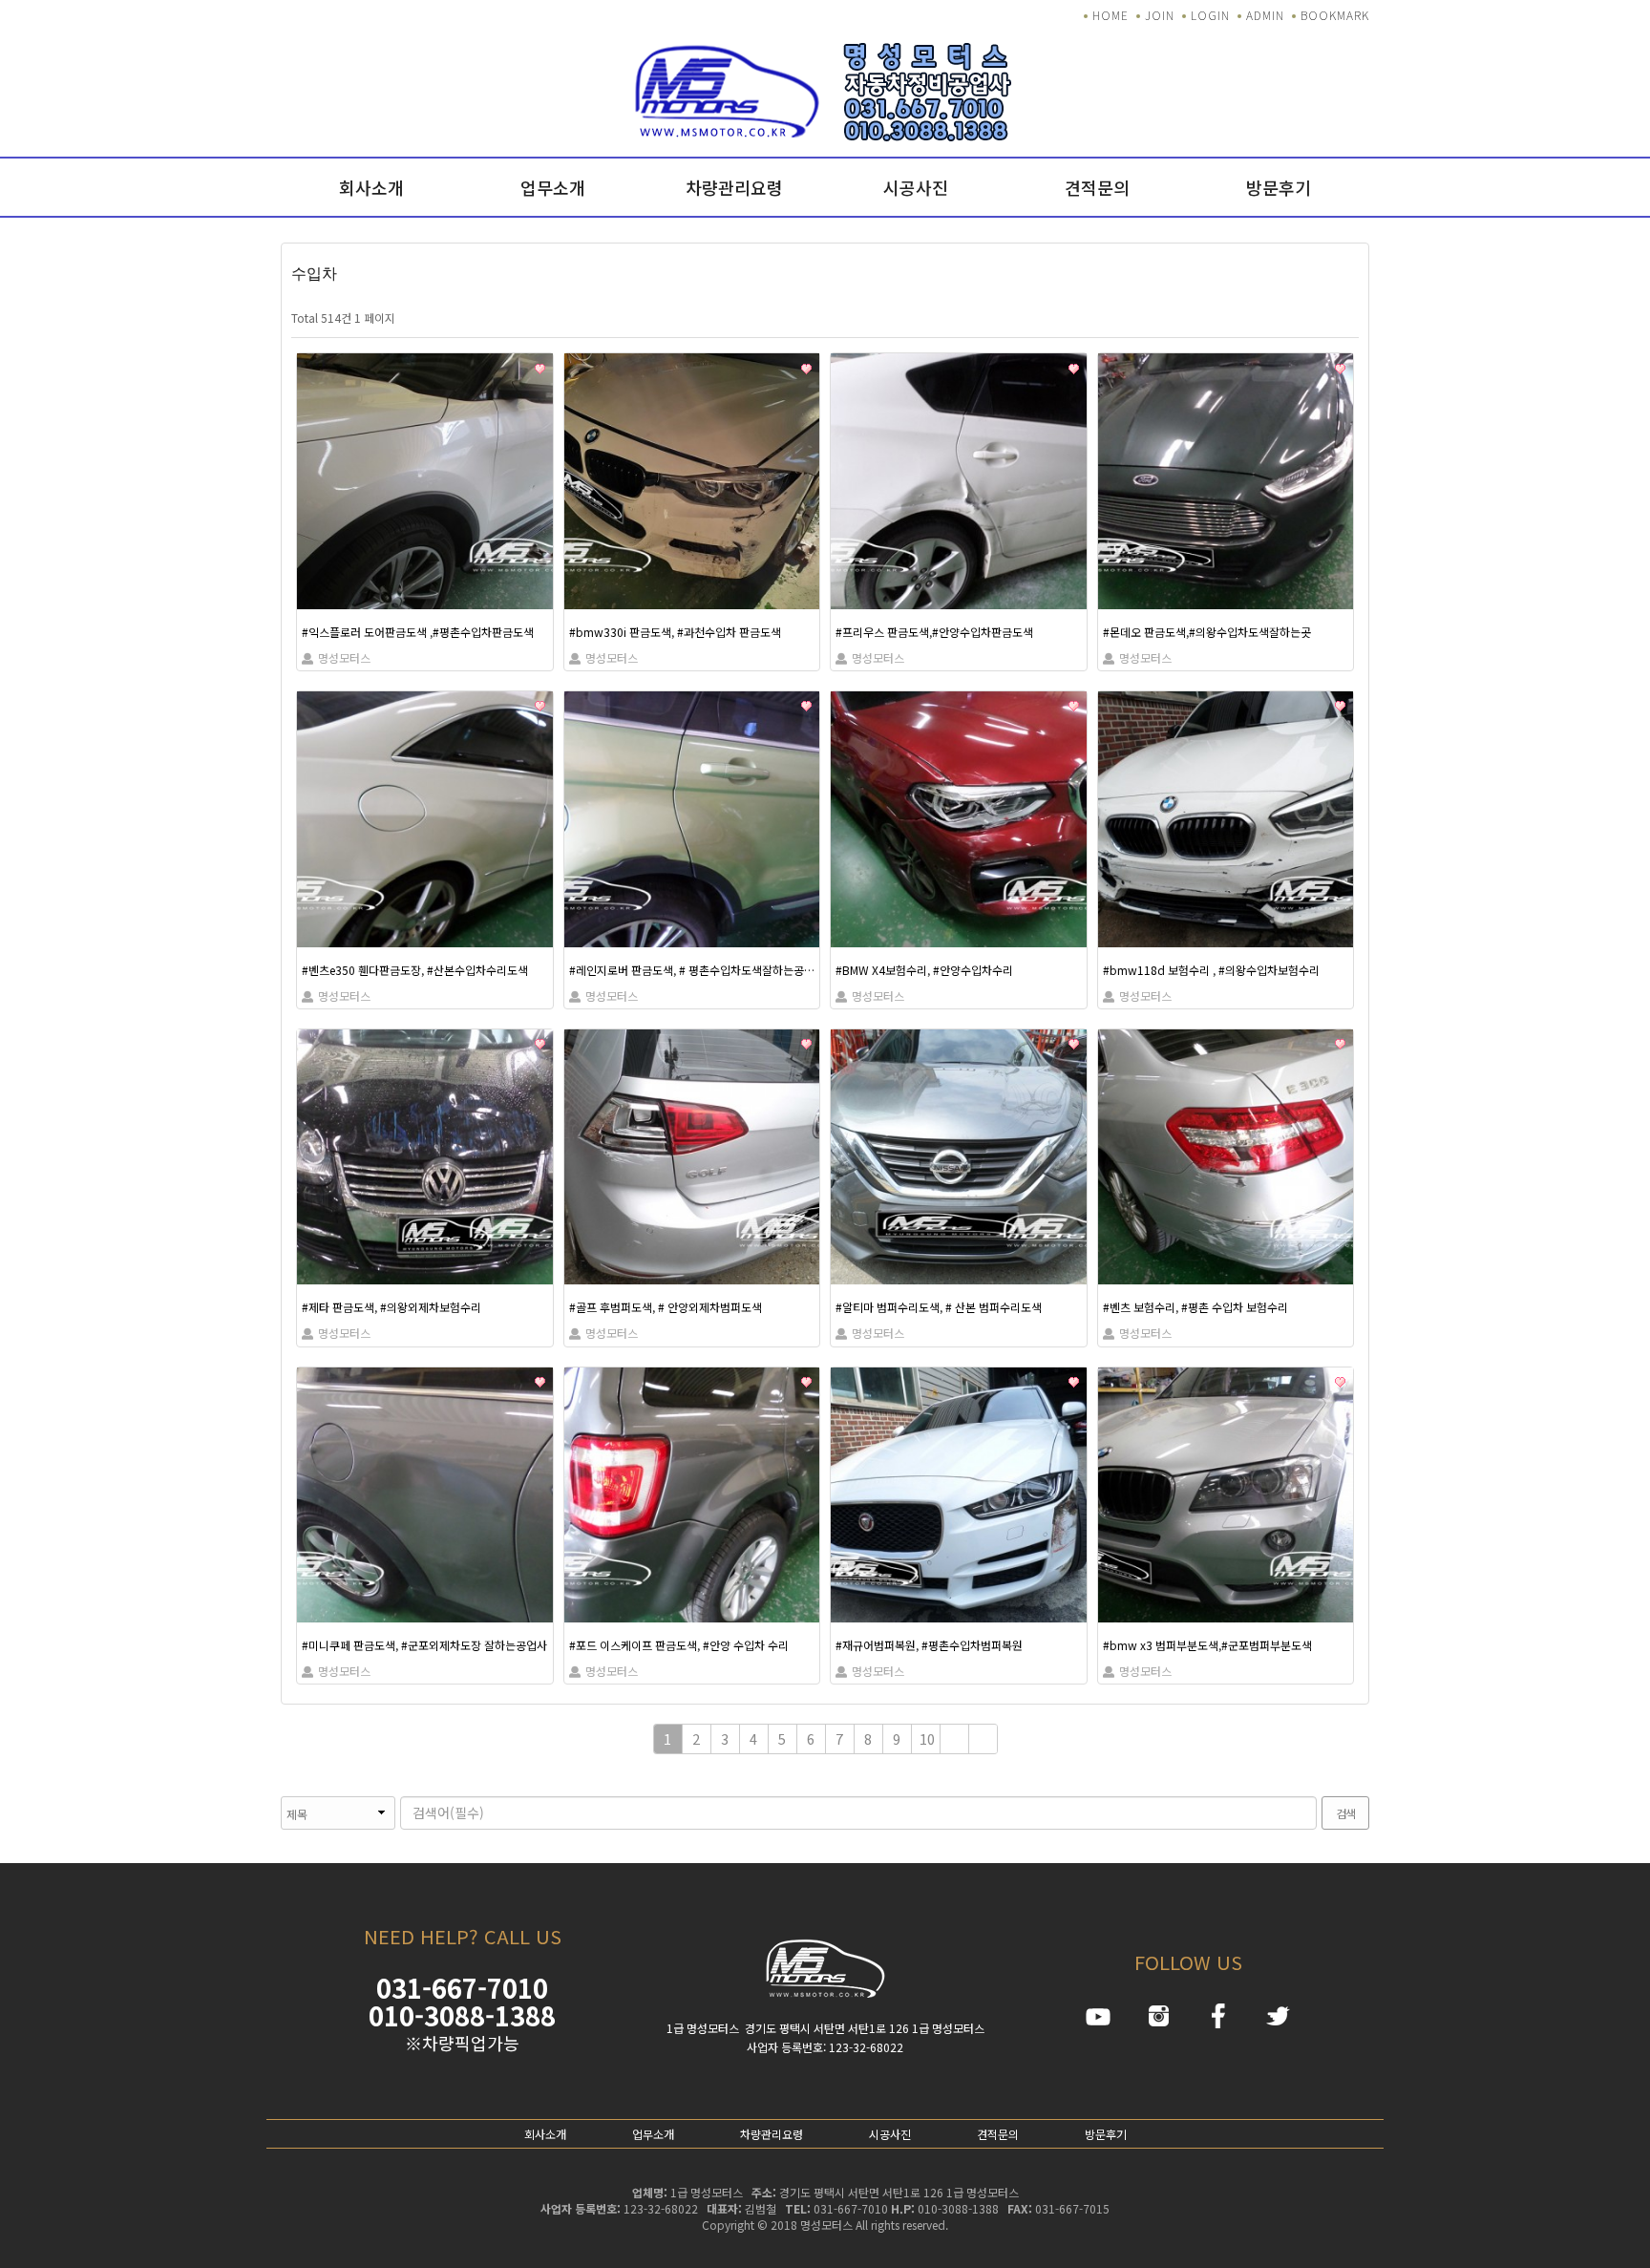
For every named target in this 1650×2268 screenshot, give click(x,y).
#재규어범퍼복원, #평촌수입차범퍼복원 (929, 1645)
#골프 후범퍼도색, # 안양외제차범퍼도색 (666, 1307)
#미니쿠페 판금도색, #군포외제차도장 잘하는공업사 (424, 1645)
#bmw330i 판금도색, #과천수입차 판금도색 (675, 632)
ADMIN (1265, 15)
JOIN (1160, 15)
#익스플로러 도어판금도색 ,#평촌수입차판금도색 (418, 632)
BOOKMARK (1335, 15)
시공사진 (916, 187)
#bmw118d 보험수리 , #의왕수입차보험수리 (1211, 970)
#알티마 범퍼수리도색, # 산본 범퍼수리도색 (939, 1307)
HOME (1111, 15)
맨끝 (984, 1739)
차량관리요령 (734, 187)
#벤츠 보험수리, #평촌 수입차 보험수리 (1195, 1307)
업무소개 (553, 187)
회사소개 (371, 187)
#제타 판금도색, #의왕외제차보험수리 (391, 1307)
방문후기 (1279, 187)
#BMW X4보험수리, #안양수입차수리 (924, 970)
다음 (955, 1739)
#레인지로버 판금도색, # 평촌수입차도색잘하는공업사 (692, 970)
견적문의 (1097, 187)
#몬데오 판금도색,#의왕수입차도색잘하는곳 (1207, 632)
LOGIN (1210, 15)
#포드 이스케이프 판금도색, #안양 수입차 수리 (679, 1645)
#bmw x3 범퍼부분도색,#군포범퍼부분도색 (1207, 1645)
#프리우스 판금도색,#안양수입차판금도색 (934, 632)
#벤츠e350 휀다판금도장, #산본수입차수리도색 (415, 970)
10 (927, 1738)
